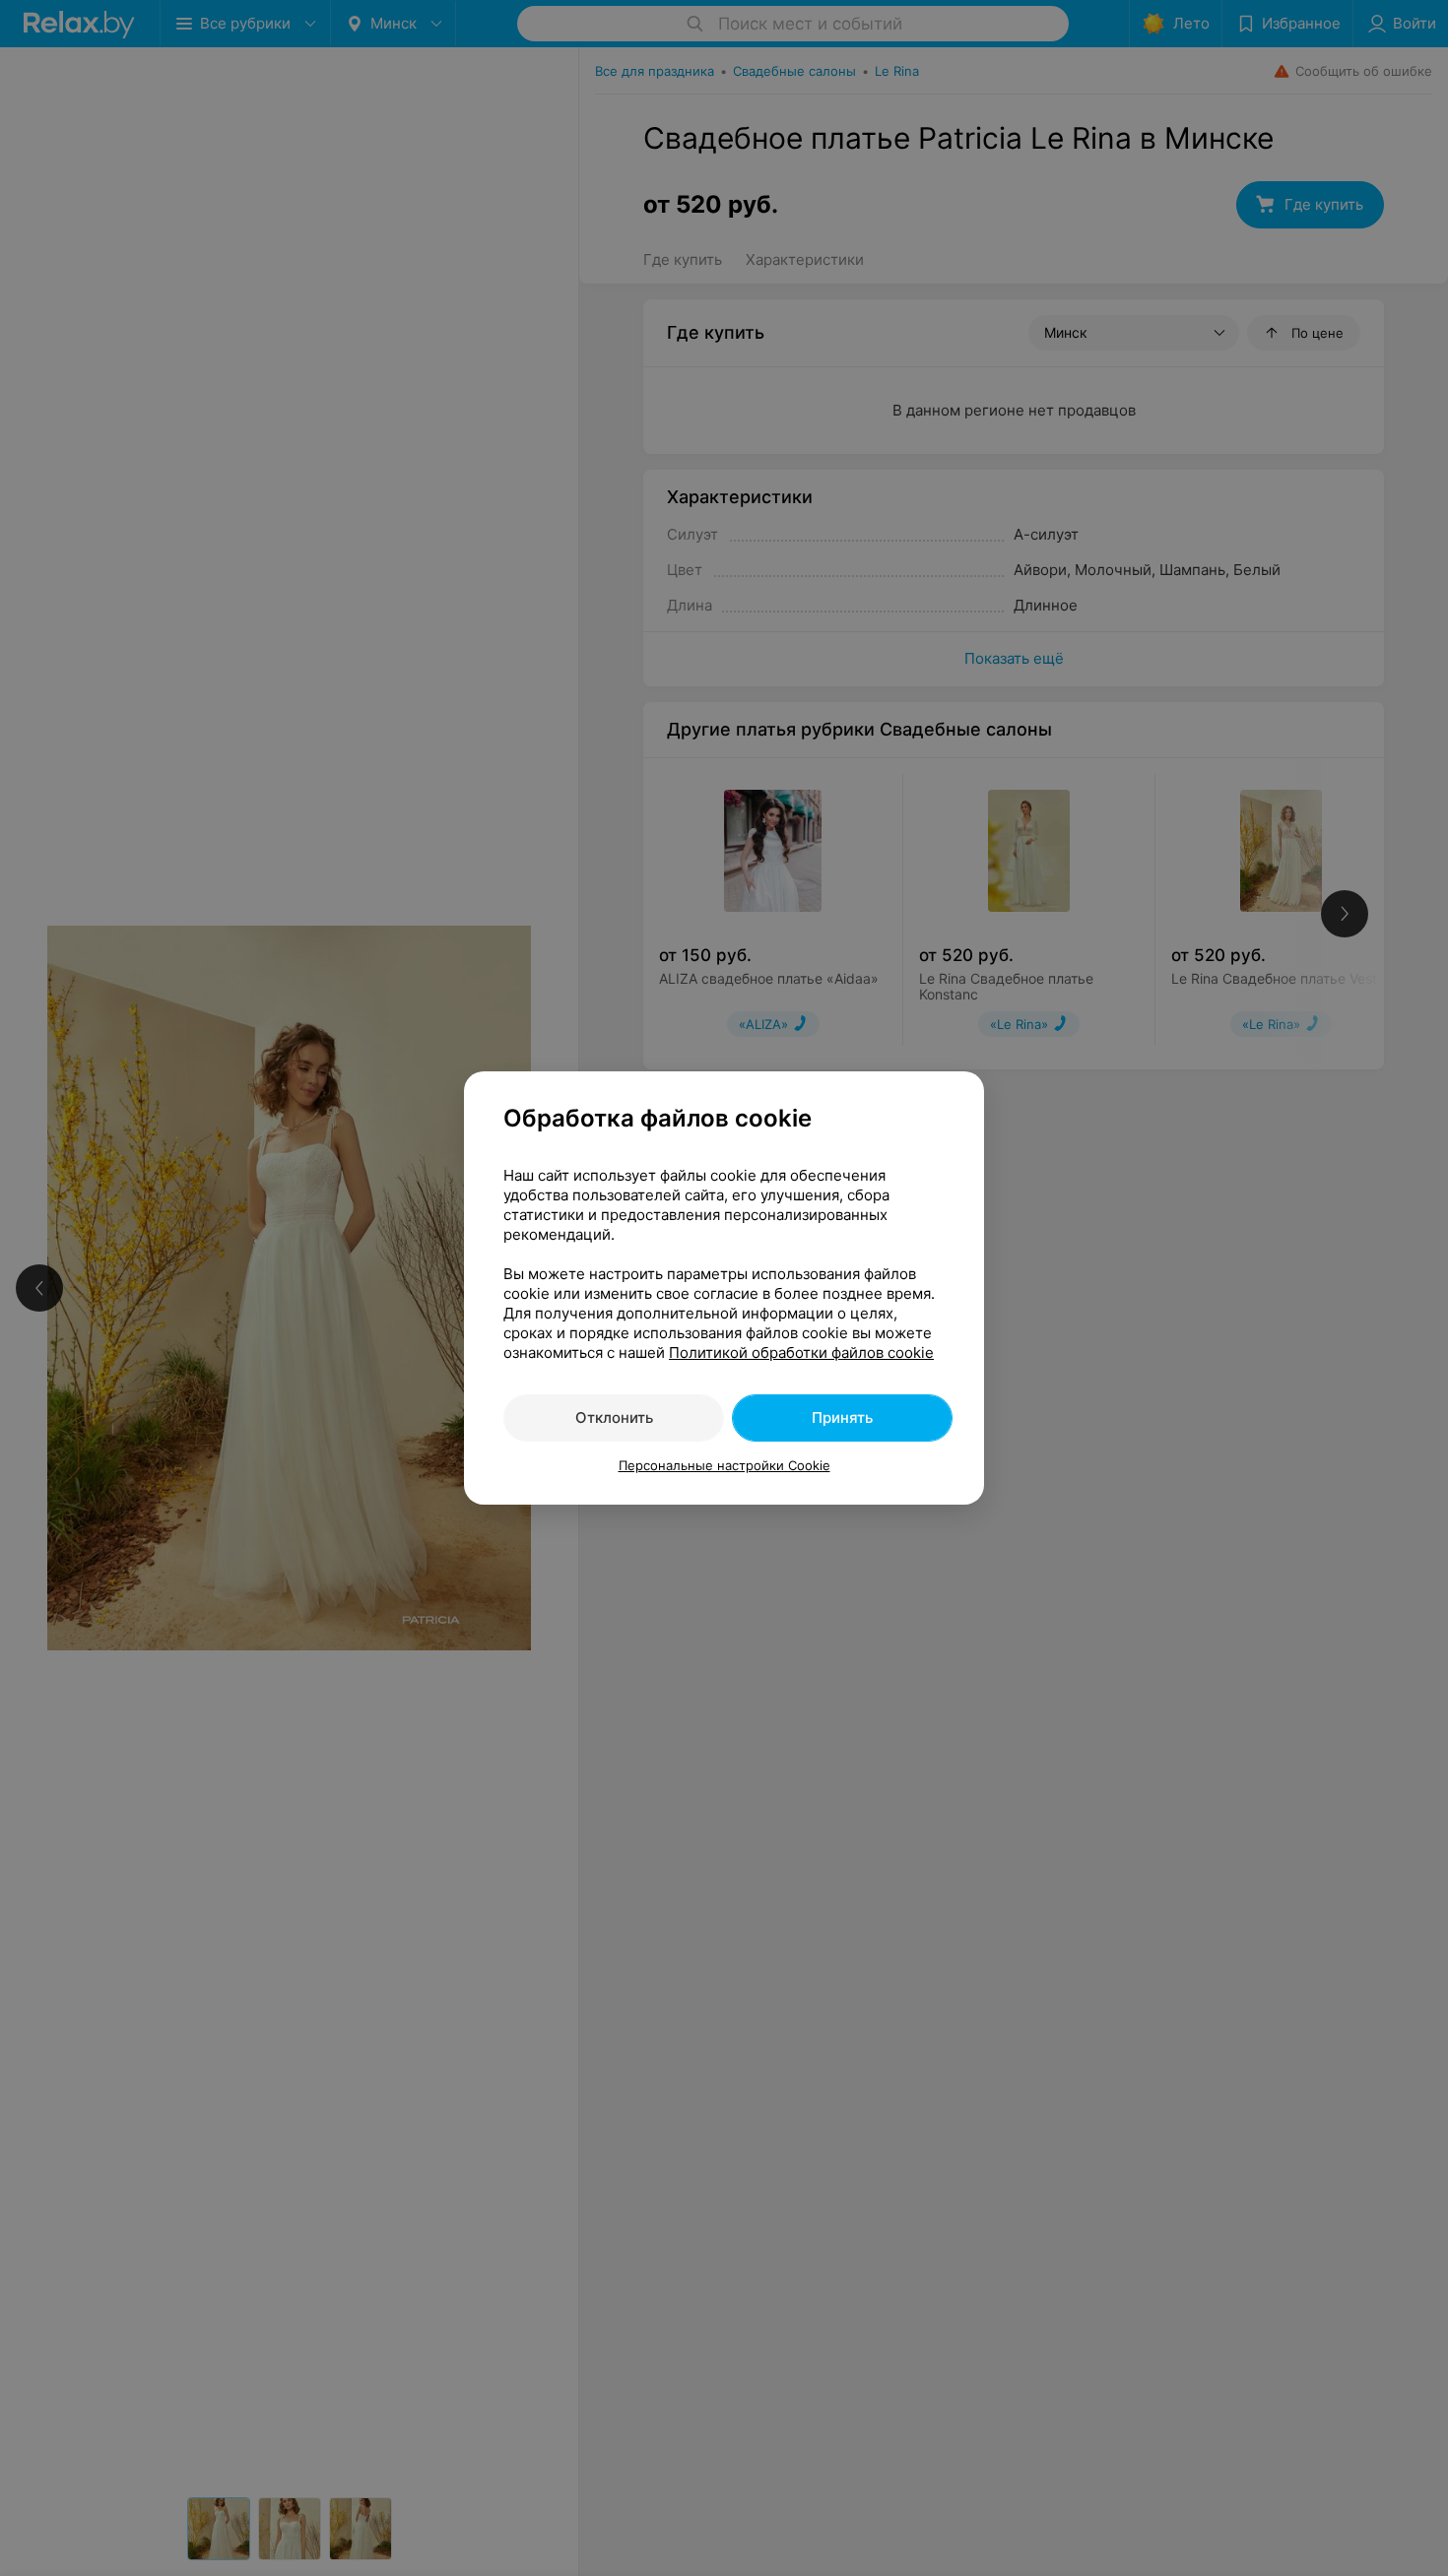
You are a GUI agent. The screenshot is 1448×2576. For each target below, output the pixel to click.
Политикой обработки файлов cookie (801, 1352)
